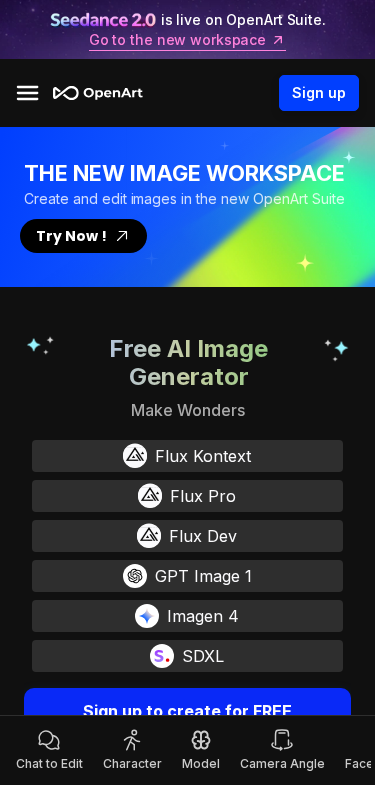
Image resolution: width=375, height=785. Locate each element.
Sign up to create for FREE (187, 711)
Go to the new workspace (177, 40)
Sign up (319, 92)
